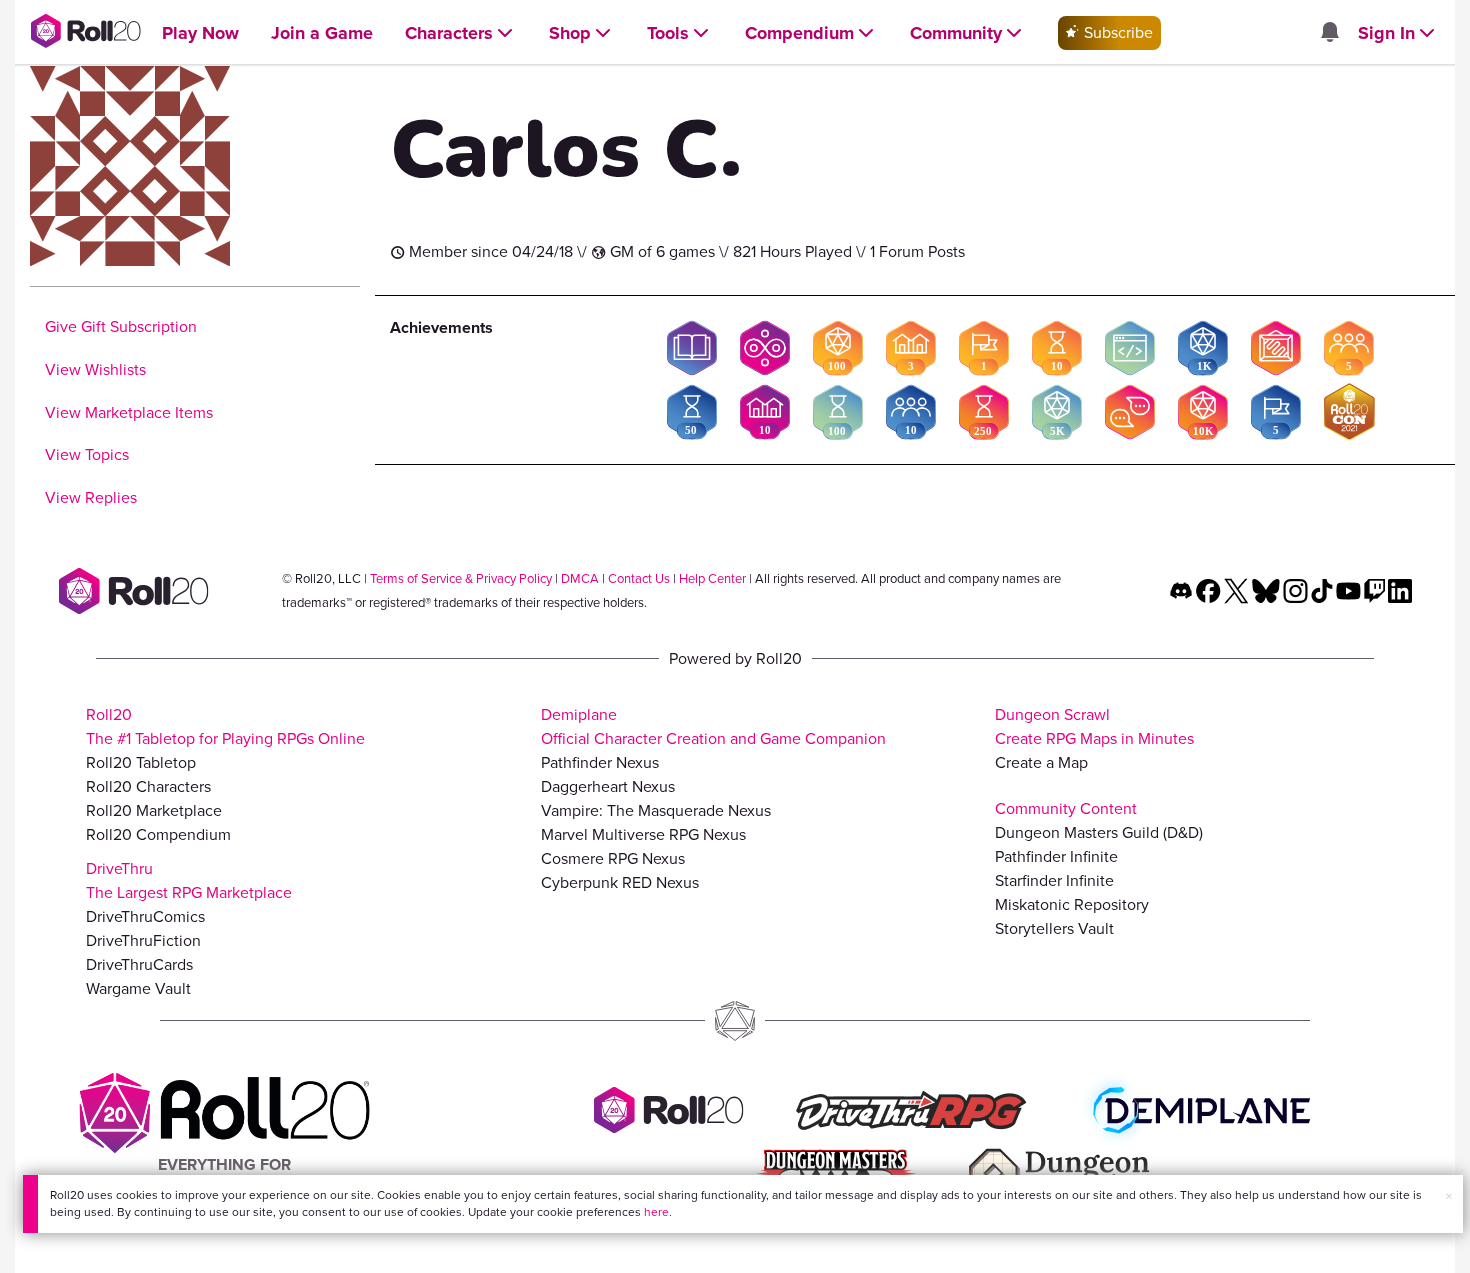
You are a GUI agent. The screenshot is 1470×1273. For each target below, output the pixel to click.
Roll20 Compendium (158, 834)
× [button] (1449, 1196)
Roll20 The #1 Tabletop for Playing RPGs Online (225, 726)
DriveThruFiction (143, 940)
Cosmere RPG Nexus (613, 858)
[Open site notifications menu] (1329, 33)
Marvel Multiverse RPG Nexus (643, 834)
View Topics (87, 454)
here (656, 1212)
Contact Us (639, 578)
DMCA (580, 578)
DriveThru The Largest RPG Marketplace (189, 880)
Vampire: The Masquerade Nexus (656, 810)
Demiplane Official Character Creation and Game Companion (713, 726)
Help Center (712, 578)
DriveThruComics (145, 916)
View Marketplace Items (129, 412)
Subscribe (1116, 32)
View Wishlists (95, 369)
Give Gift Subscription (121, 326)
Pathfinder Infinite (1056, 856)
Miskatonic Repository (1072, 904)
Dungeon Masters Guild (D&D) (1099, 832)
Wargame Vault (138, 988)
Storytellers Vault (1054, 928)
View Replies (91, 497)
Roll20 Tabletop (141, 762)
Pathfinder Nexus (600, 762)
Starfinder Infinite (1054, 880)
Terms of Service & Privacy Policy (461, 578)
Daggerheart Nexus (608, 786)
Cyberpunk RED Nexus (620, 882)
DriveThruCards (139, 964)
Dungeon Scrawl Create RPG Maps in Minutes (1094, 726)
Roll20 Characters (148, 786)
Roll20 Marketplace (154, 810)
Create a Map (1041, 762)
